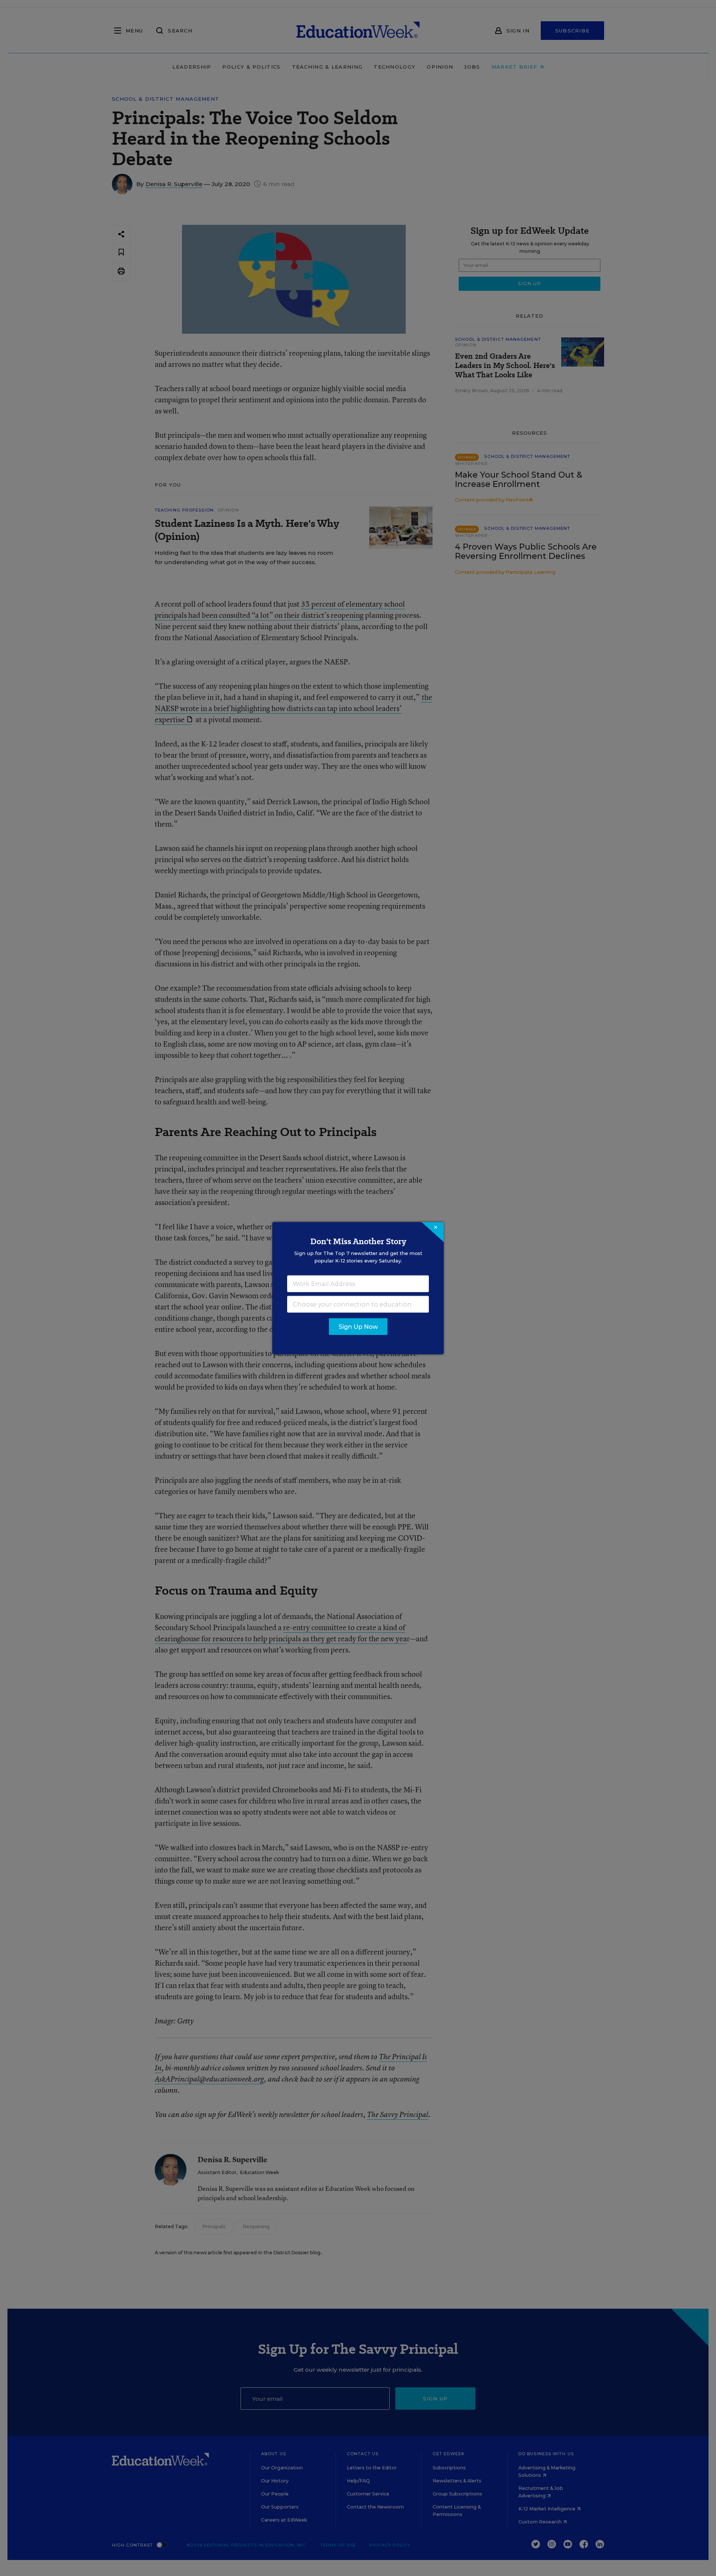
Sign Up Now (358, 1326)
